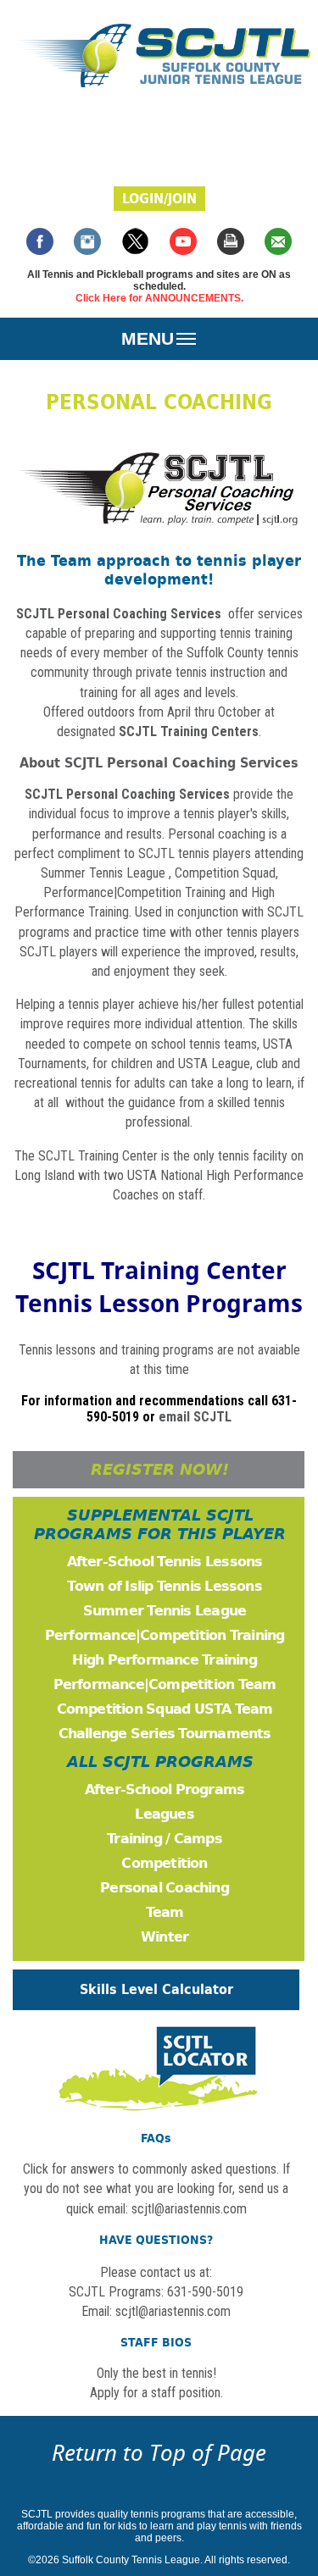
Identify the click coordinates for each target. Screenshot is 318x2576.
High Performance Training (164, 1660)
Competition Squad (225, 873)
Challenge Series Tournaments (165, 1734)
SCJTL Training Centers (189, 731)
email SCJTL (195, 1417)
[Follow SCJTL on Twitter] (135, 250)
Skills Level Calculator (156, 1989)
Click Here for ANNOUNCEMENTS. (159, 298)
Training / (140, 1839)
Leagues (164, 1814)
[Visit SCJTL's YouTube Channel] (183, 250)
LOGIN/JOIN (159, 199)
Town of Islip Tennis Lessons (164, 1586)
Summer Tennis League (103, 873)
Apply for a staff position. (156, 2393)
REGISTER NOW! (160, 1470)
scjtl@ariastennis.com (173, 2311)
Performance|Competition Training (134, 892)
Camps (198, 1839)
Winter (165, 1937)
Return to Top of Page (159, 2452)
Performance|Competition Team (165, 1684)
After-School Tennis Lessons (165, 1562)
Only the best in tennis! (156, 2373)
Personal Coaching (165, 1888)
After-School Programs (165, 1789)
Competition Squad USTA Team (165, 1709)
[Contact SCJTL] (278, 250)
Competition (164, 1863)
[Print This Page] (231, 250)
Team (165, 1912)
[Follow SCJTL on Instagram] (87, 250)
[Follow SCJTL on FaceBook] (40, 250)
